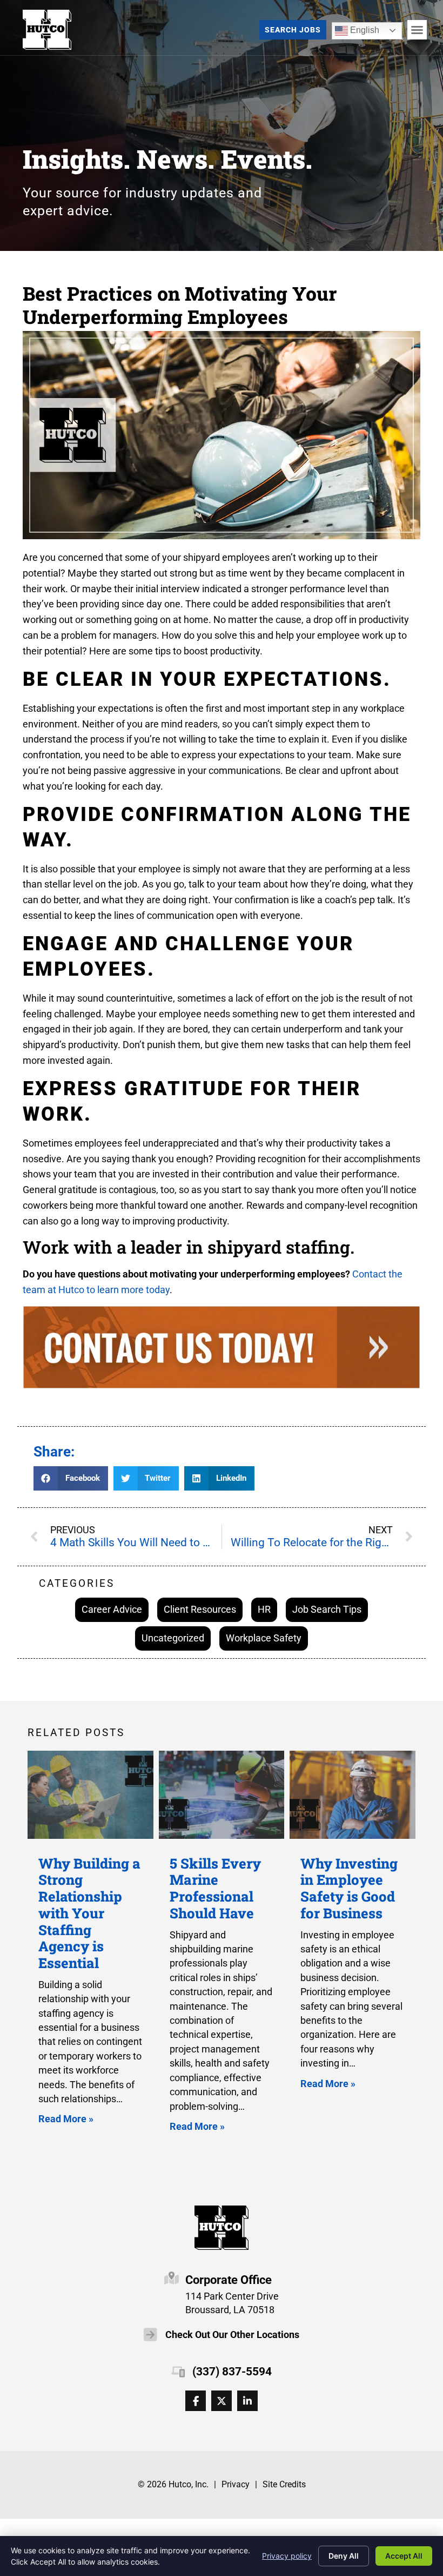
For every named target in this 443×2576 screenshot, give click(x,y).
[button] (417, 30)
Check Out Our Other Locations (232, 2335)
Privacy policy (287, 2556)
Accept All (404, 2556)
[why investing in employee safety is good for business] (353, 1795)
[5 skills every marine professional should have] (222, 1795)
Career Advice (112, 1609)
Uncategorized (173, 1638)
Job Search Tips (327, 1609)
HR (264, 1609)
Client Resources (200, 1609)
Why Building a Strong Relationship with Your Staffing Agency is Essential (89, 1913)
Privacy (236, 2484)
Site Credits (284, 2484)
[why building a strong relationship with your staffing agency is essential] (90, 1795)
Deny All (344, 2556)
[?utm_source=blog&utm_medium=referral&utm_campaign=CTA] (222, 1350)
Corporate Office (229, 2280)
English (357, 28)
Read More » (66, 2119)
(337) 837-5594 (232, 2372)
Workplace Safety (264, 1638)
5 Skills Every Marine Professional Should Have (215, 1888)
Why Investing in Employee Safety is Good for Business (349, 1888)
